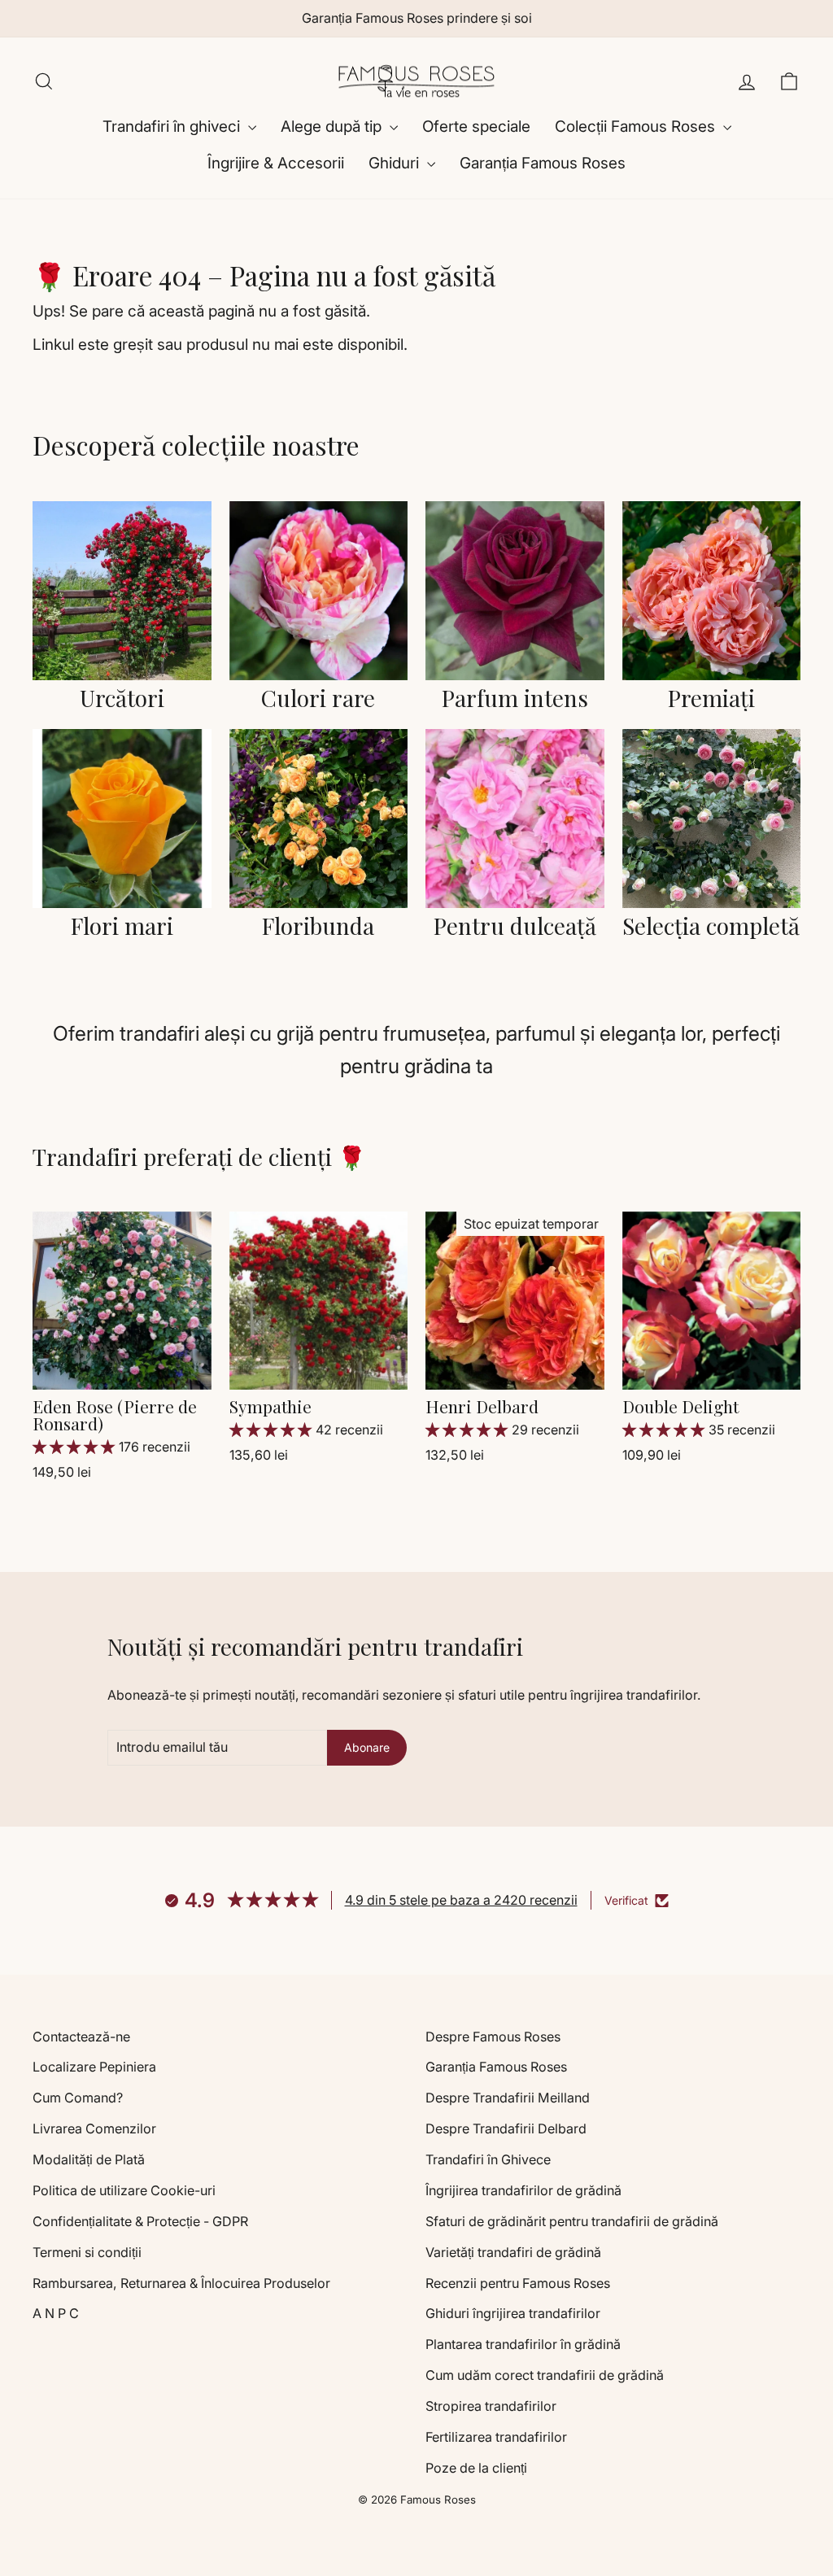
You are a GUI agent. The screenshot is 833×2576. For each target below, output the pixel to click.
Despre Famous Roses (493, 2037)
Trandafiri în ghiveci (173, 127)
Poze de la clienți (476, 2468)
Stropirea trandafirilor (491, 2406)
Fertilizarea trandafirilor (496, 2437)
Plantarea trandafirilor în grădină (523, 2344)
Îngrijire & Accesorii (276, 163)
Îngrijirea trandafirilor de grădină (523, 2190)
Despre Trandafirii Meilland (508, 2098)
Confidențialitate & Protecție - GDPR (140, 2221)
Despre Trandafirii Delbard (506, 2128)
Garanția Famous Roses (543, 163)
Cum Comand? (78, 2098)
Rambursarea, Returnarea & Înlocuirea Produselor (181, 2283)
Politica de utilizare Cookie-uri (124, 2190)
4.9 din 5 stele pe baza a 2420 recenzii (461, 1900)
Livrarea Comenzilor (94, 2128)
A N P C (56, 2313)
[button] (76, 1447)
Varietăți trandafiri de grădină (513, 2252)
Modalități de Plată (89, 2159)
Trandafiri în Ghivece (488, 2159)
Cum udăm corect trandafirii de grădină (545, 2375)
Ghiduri (396, 163)
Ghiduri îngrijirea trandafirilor (513, 2313)
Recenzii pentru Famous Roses (518, 2283)
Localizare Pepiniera (94, 2067)
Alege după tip (333, 127)
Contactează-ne (81, 2037)
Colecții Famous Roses (637, 127)
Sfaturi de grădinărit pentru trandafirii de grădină (572, 2221)
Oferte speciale (476, 127)
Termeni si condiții (87, 2252)
